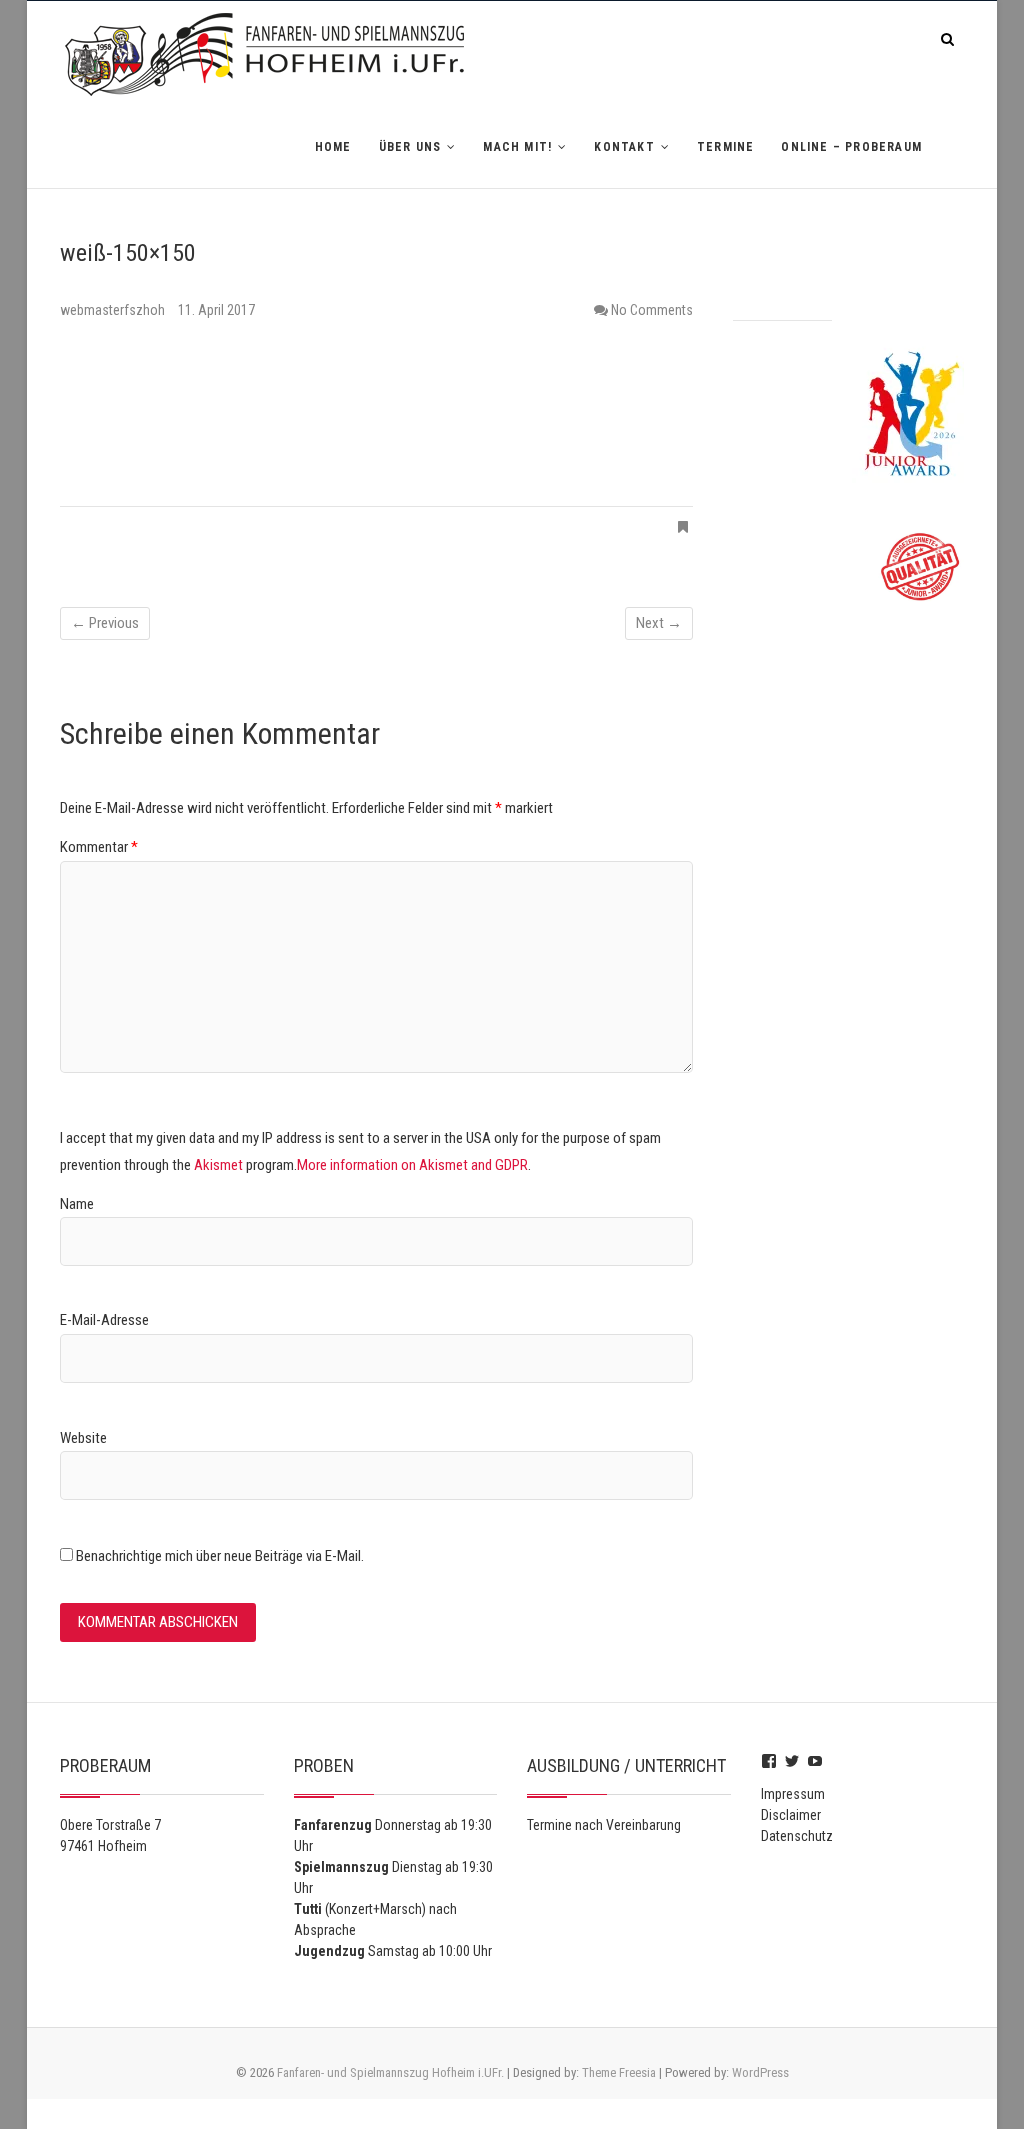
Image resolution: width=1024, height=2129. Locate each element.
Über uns (410, 147)
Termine (725, 147)
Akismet (218, 1165)
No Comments (652, 310)
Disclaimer (791, 1815)
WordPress (760, 2072)
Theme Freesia (619, 2072)
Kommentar (99, 847)
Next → (659, 623)
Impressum (793, 1794)
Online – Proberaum (851, 147)
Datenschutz (797, 1836)
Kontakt (624, 147)
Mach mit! (517, 147)
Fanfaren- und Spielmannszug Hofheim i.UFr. (390, 2072)
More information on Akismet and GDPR (412, 1165)
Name (77, 1204)
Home (333, 147)
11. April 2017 (216, 310)
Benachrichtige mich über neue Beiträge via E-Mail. (220, 1556)
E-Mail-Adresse (104, 1320)
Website (83, 1438)
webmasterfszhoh (114, 310)
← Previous (105, 623)
